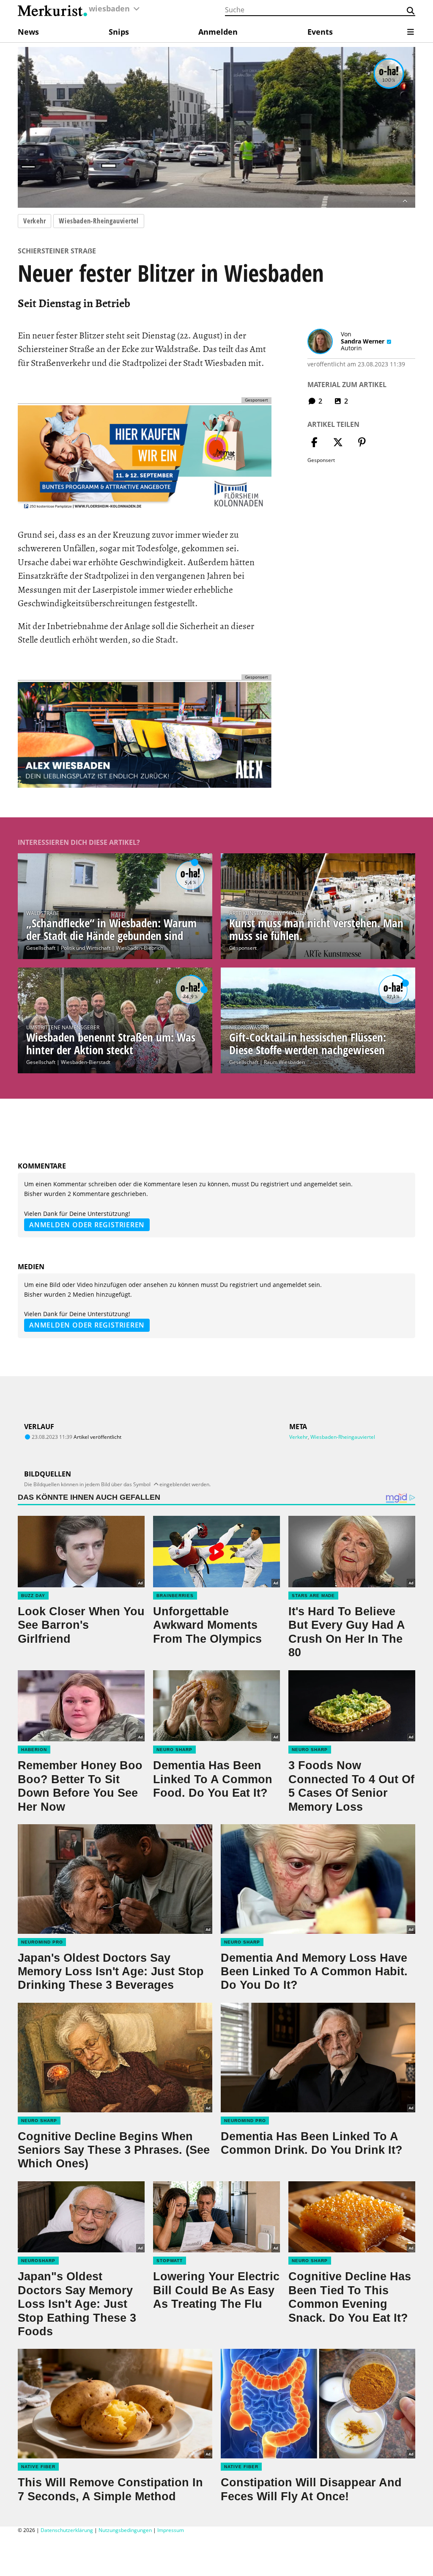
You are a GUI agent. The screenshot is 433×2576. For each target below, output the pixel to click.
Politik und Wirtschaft (86, 948)
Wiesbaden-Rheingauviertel (99, 221)
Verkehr (34, 221)
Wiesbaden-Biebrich (140, 948)
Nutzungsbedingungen (125, 2530)
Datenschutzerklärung (67, 2530)
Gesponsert (243, 948)
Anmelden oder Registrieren (87, 1225)
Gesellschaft (41, 948)
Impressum (171, 2530)
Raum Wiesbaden (284, 1062)
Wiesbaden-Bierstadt (86, 1062)
